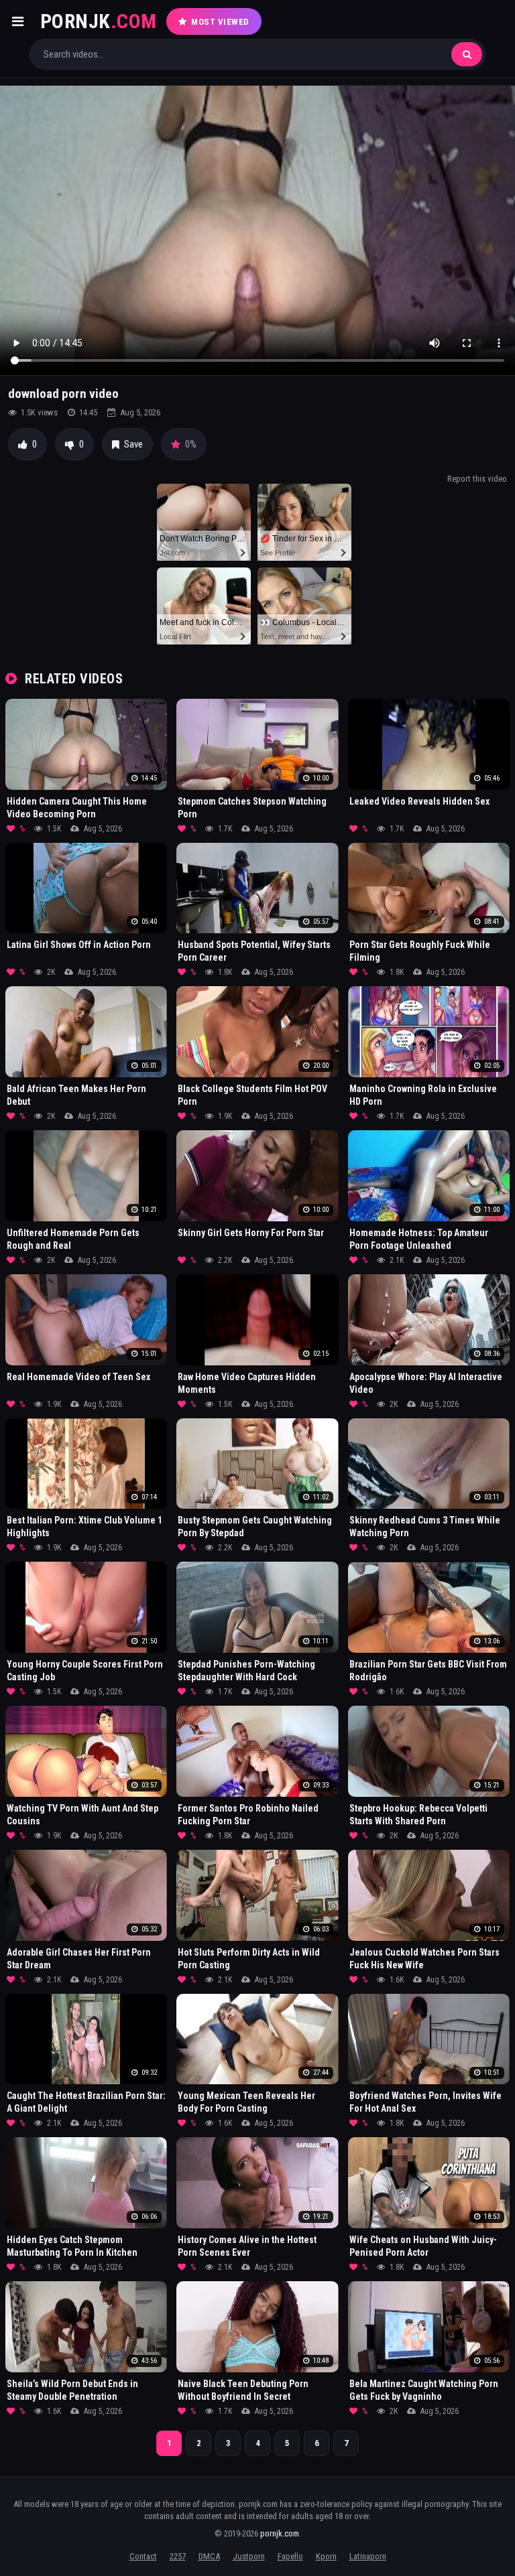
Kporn (326, 2556)
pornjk (99, 21)
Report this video (477, 479)
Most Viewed (220, 22)
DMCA (209, 2556)
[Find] (467, 54)
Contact (143, 2556)
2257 (178, 2556)
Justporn (249, 2556)
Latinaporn (368, 2556)
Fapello (290, 2556)
